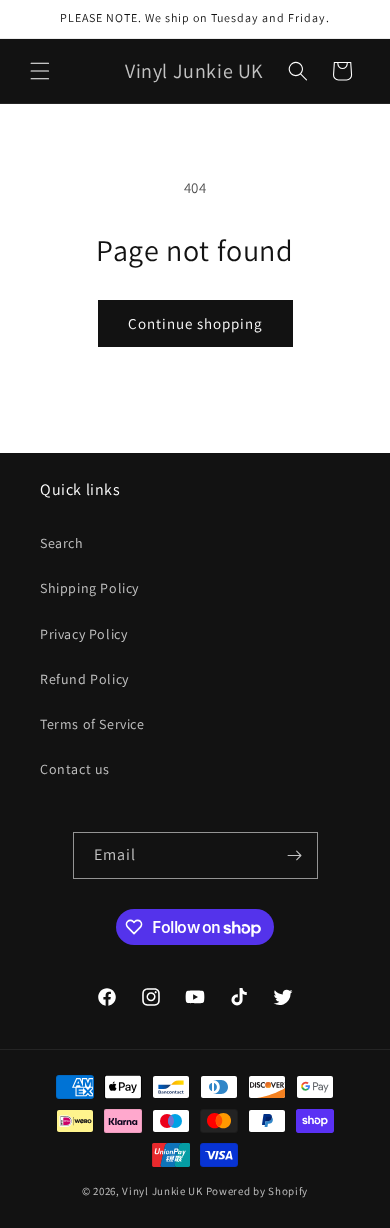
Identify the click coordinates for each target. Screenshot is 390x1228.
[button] (40, 71)
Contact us (75, 769)
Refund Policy (84, 679)
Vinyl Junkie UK (162, 1191)
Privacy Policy (83, 634)
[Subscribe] (295, 855)
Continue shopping (195, 323)
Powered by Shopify (257, 1191)
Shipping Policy (89, 588)
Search (62, 543)
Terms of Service (92, 724)
